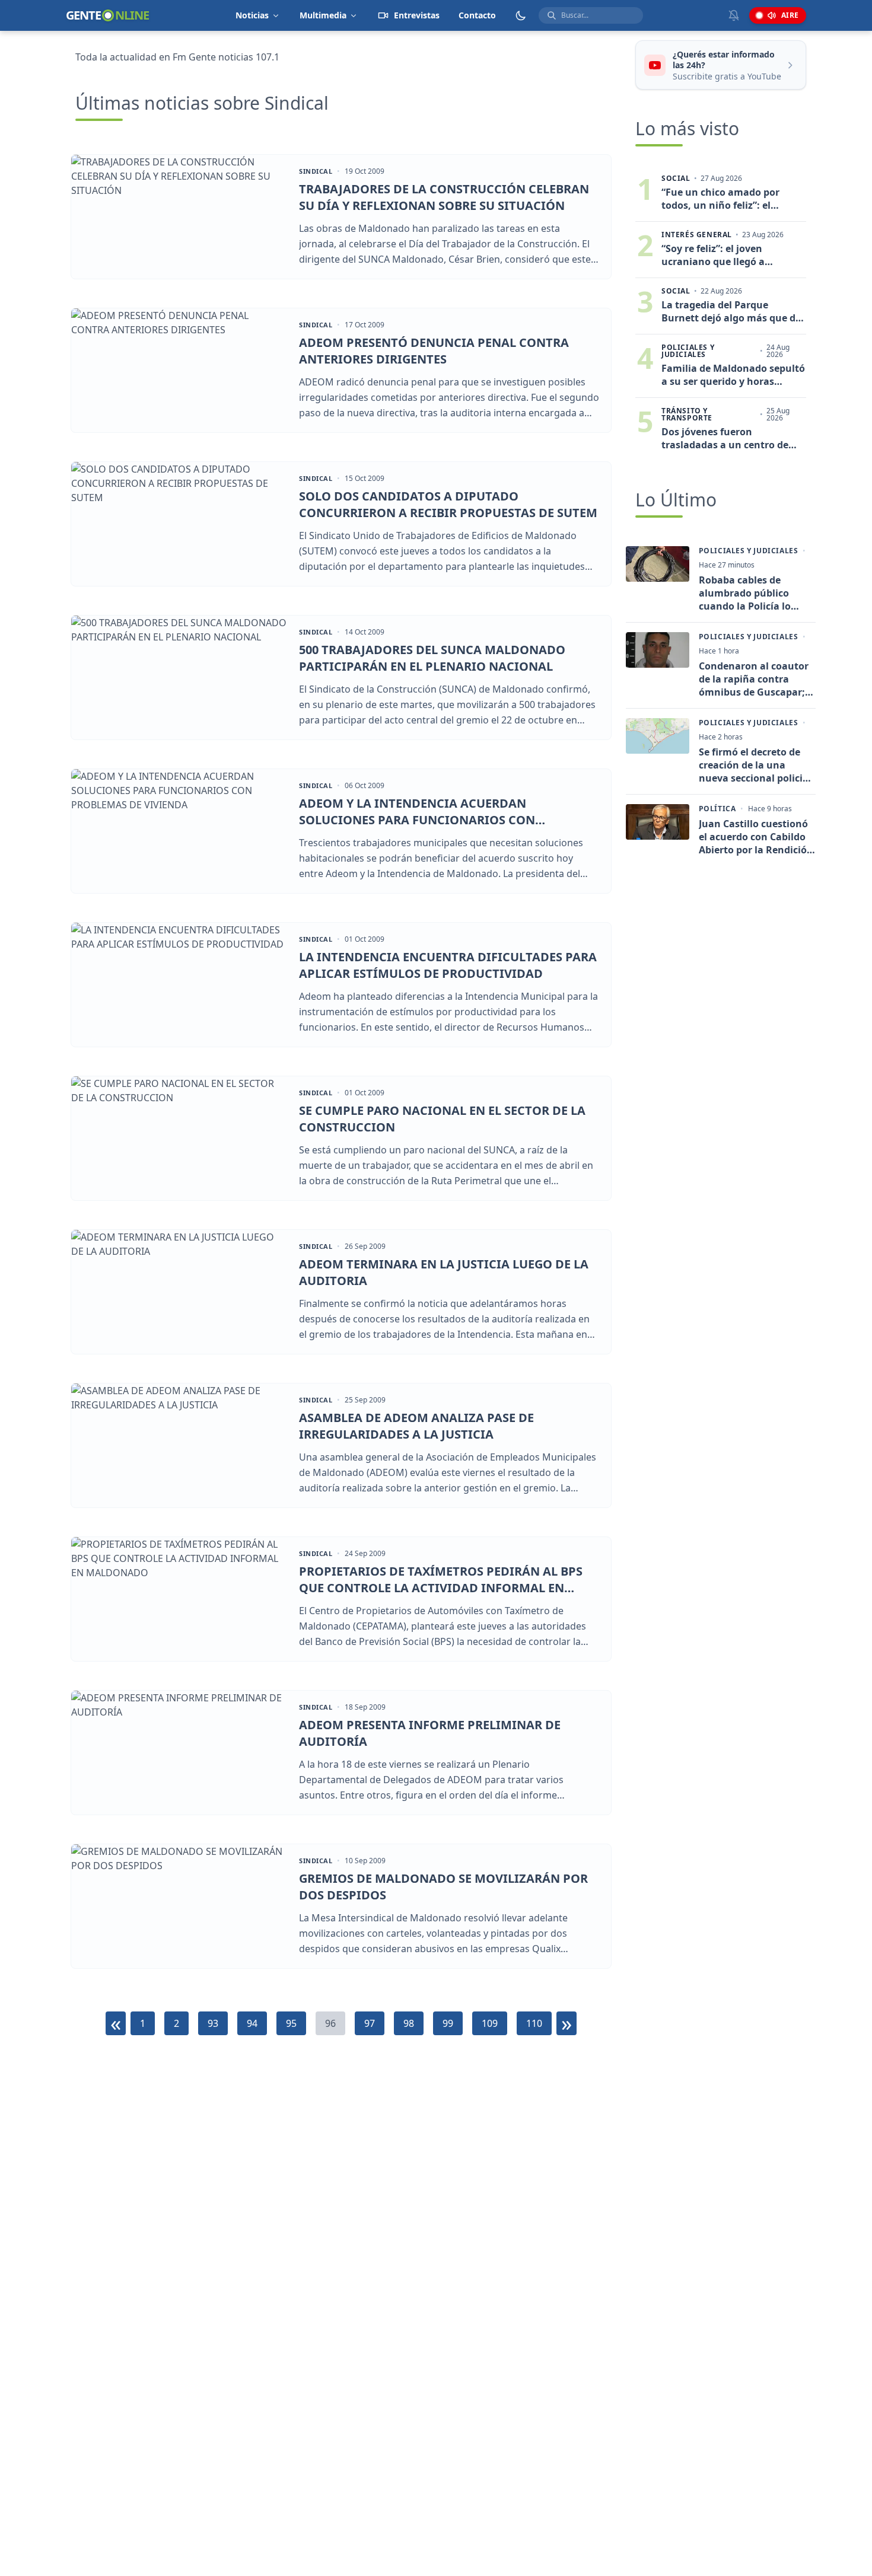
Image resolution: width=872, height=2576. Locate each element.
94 (252, 2023)
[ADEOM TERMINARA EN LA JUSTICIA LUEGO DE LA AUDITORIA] (179, 1292)
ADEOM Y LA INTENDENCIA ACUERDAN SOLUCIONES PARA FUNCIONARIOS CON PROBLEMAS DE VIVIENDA (417, 812)
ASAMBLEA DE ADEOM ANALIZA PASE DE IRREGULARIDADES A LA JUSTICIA (416, 1426)
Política (717, 809)
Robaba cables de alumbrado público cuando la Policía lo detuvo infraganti (745, 593)
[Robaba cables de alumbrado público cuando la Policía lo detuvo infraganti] (658, 564)
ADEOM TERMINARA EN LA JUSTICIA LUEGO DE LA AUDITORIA (444, 1272)
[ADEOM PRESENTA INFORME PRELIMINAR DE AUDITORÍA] (179, 1753)
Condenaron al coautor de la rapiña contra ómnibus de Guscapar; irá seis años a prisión (754, 679)
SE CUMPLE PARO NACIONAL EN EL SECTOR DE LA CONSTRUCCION (442, 1119)
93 (213, 2023)
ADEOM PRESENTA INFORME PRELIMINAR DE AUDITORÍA (430, 1733)
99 (448, 2023)
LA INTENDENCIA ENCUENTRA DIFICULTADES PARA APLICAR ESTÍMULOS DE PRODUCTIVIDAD (448, 965)
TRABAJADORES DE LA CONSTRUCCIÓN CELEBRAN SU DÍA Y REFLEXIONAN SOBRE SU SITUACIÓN (444, 197)
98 (409, 2023)
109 (490, 2023)
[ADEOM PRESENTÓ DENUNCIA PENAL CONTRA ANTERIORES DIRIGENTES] (179, 370)
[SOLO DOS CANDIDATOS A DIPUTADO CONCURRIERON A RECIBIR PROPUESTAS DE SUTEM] (179, 524)
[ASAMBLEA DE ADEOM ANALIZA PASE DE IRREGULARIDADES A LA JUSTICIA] (179, 1445)
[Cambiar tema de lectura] (521, 15)
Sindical (316, 171)
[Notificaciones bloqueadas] (734, 15)
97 (370, 2023)
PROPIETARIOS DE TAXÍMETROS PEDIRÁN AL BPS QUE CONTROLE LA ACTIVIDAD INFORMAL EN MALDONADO (441, 1579)
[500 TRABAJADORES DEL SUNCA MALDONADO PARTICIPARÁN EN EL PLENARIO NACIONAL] (179, 678)
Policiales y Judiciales (749, 551)
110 (534, 2023)
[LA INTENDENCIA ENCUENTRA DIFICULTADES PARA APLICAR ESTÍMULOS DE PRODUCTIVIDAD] (179, 985)
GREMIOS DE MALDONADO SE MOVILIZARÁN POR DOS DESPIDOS (443, 1887)
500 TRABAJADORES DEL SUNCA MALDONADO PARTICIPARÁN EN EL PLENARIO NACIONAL (432, 658)
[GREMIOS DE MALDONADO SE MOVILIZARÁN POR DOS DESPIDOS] (179, 1906)
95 (291, 2023)
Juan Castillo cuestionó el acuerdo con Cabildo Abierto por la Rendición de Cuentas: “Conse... (756, 837)
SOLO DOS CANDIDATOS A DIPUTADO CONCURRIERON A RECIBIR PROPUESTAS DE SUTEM (448, 504)
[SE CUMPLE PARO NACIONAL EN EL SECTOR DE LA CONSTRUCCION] (179, 1138)
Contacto (477, 15)
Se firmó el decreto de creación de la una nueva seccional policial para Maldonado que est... (755, 765)
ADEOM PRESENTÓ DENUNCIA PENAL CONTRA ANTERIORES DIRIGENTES (434, 351)
